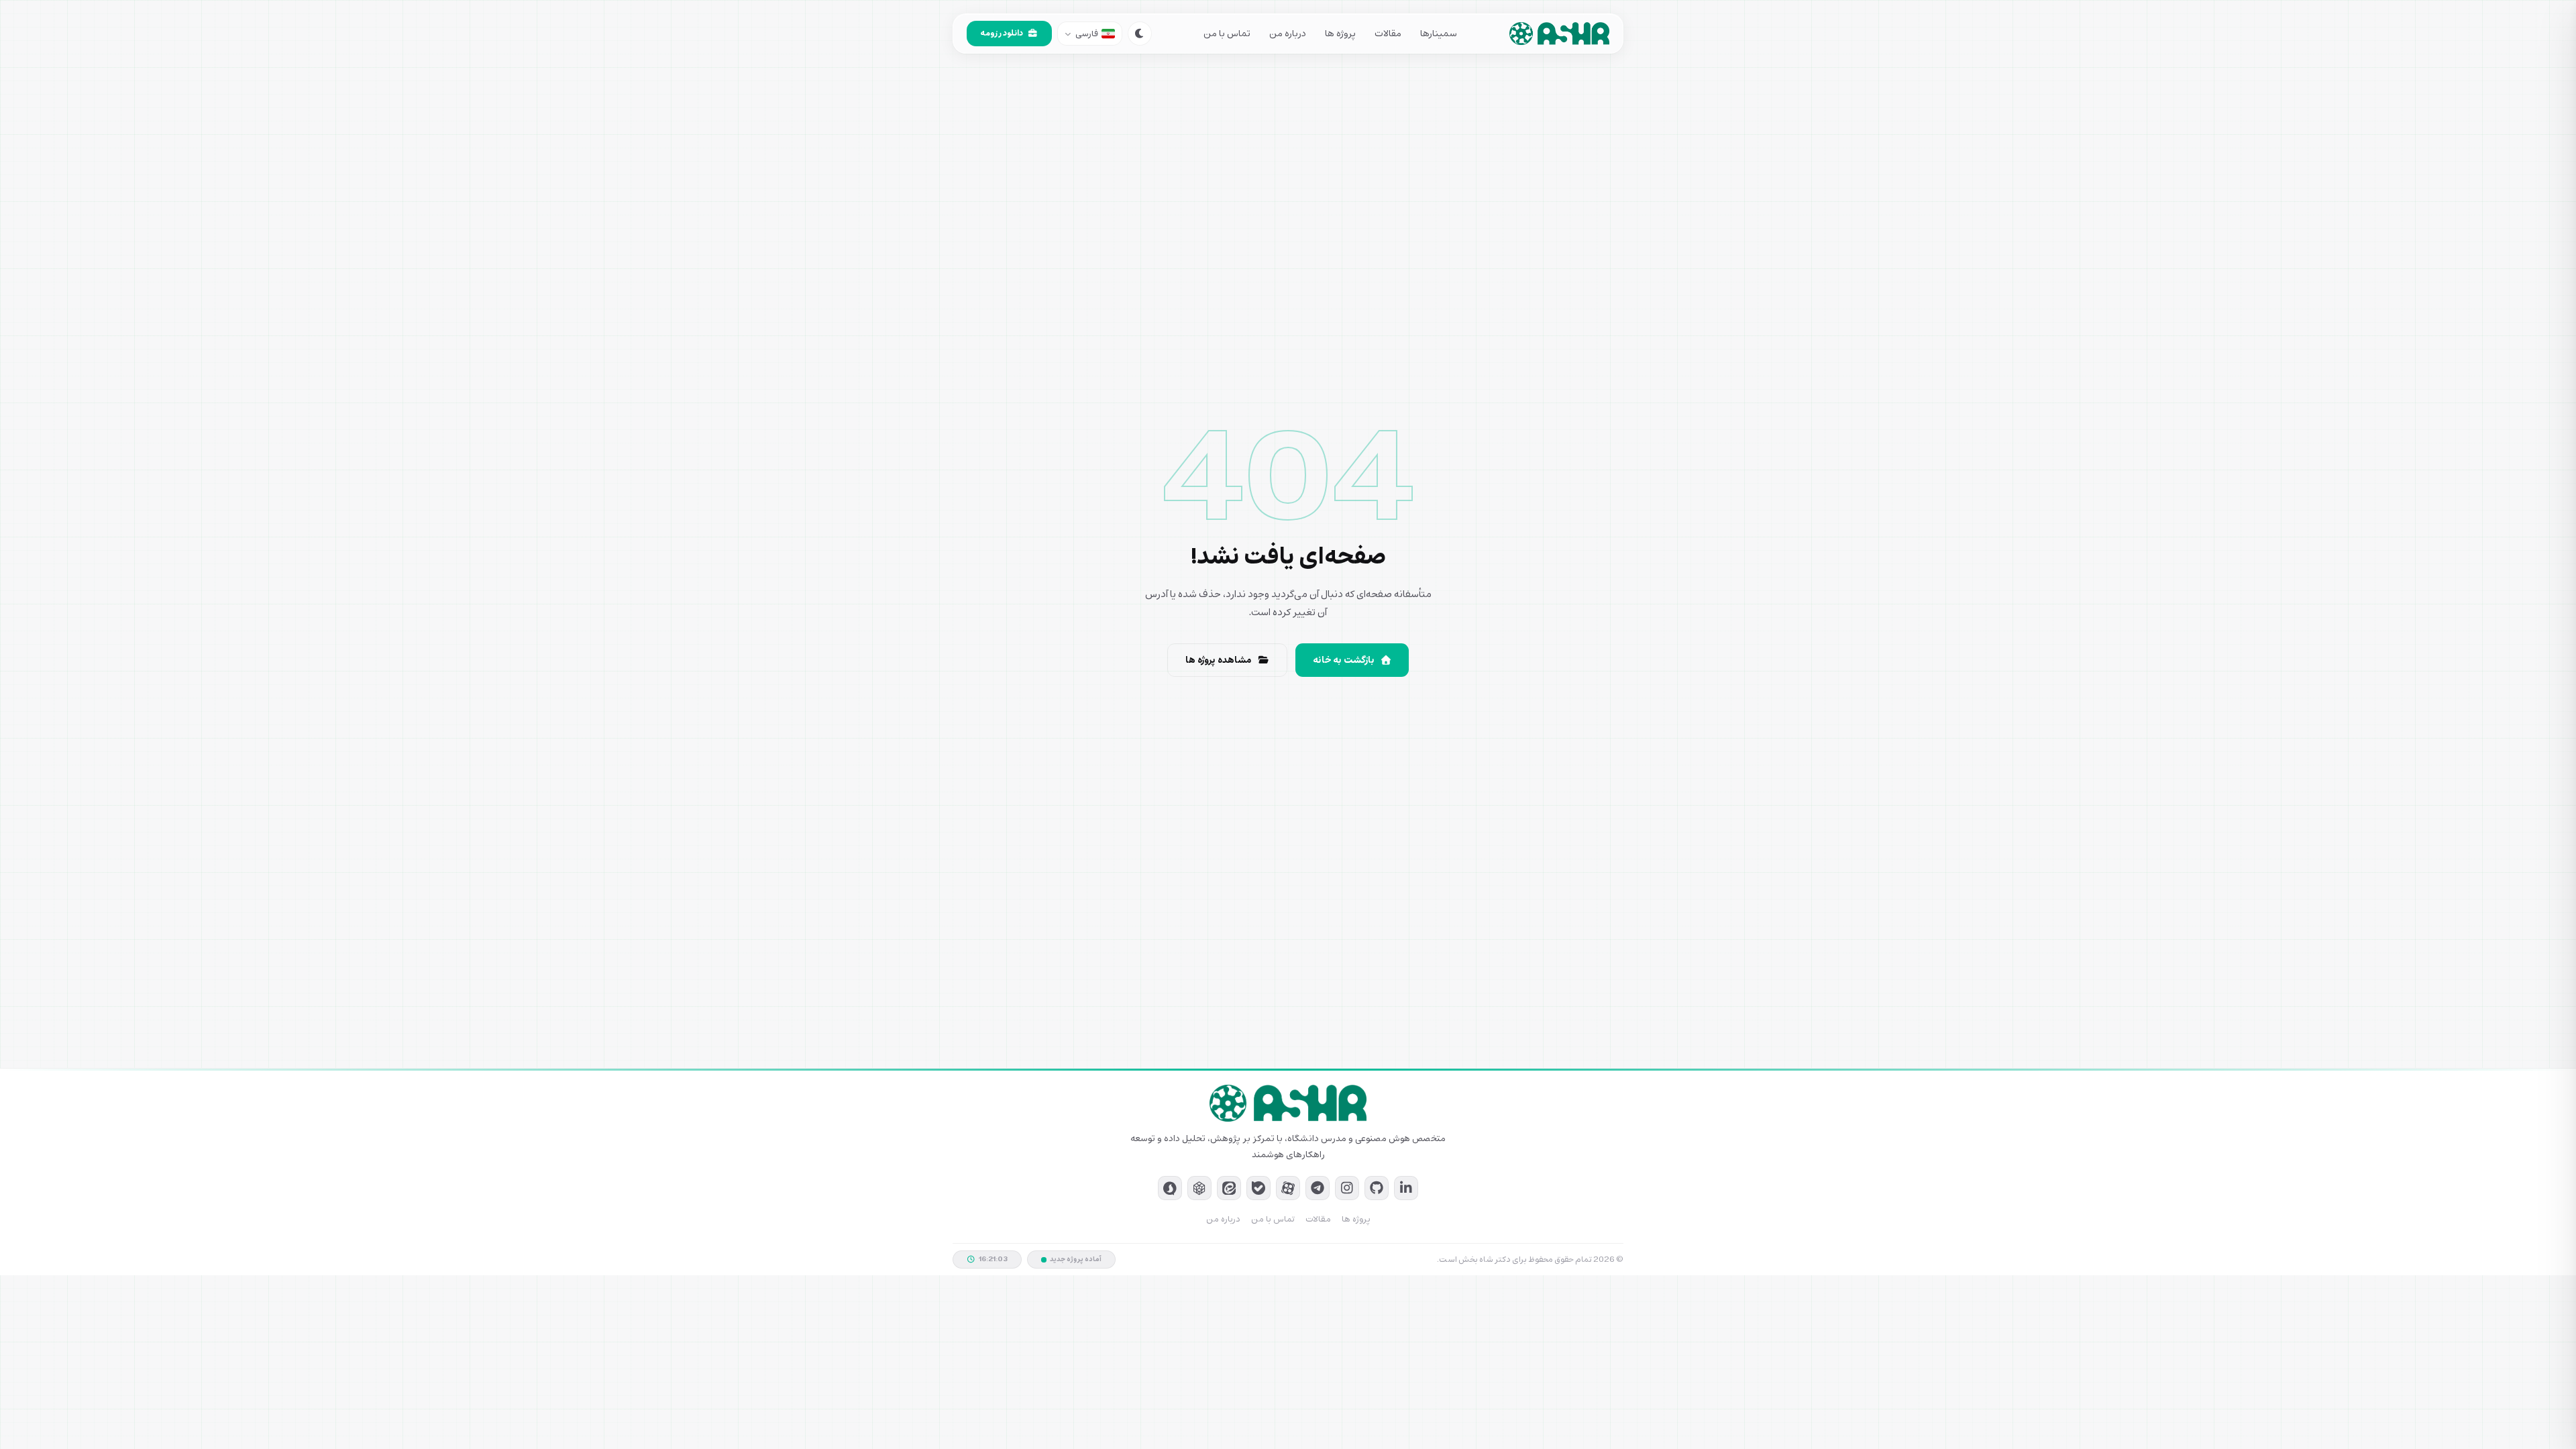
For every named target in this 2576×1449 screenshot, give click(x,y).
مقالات (1388, 34)
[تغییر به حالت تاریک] (1140, 34)
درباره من (1288, 34)
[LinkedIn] (1406, 1188)
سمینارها (1439, 34)
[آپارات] (1288, 1188)
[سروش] (1170, 1188)
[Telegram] (1318, 1188)
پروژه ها (1340, 34)
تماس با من (1227, 34)
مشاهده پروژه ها (1219, 660)
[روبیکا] (1199, 1188)
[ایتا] (1229, 1188)
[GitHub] (1377, 1188)
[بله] (1258, 1188)
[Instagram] (1347, 1188)
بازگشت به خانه (1344, 660)
